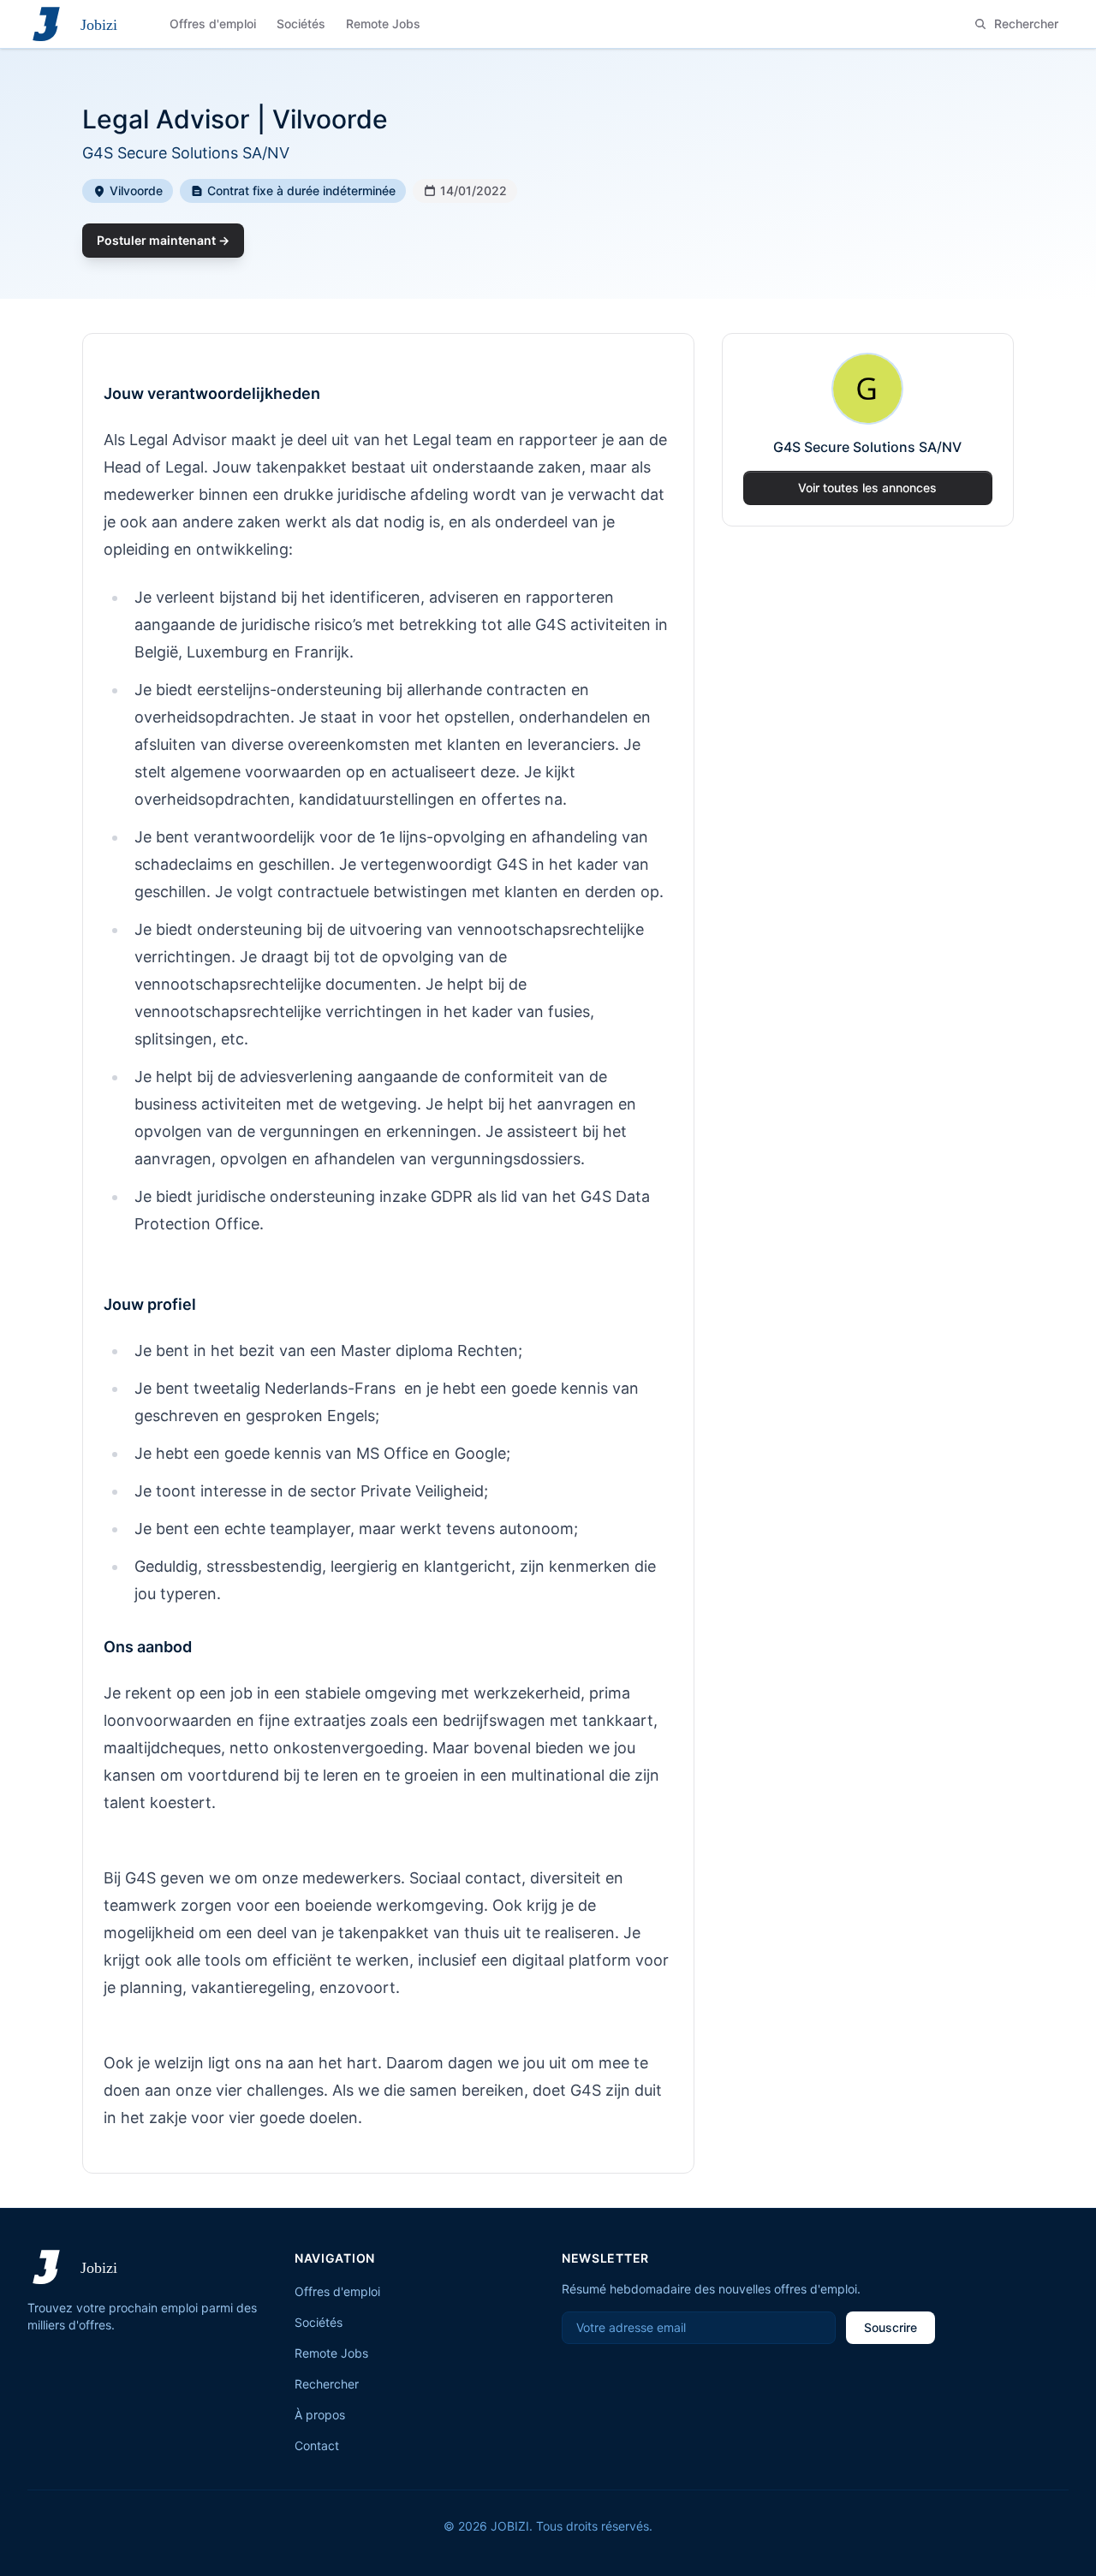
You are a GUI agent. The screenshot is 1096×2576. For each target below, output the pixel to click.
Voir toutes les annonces (867, 488)
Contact (317, 2445)
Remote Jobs (331, 2353)
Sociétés (319, 2322)
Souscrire (890, 2327)
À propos (320, 2415)
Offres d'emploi (337, 2291)
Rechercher (327, 2384)
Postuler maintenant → (163, 240)
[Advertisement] (868, 667)
